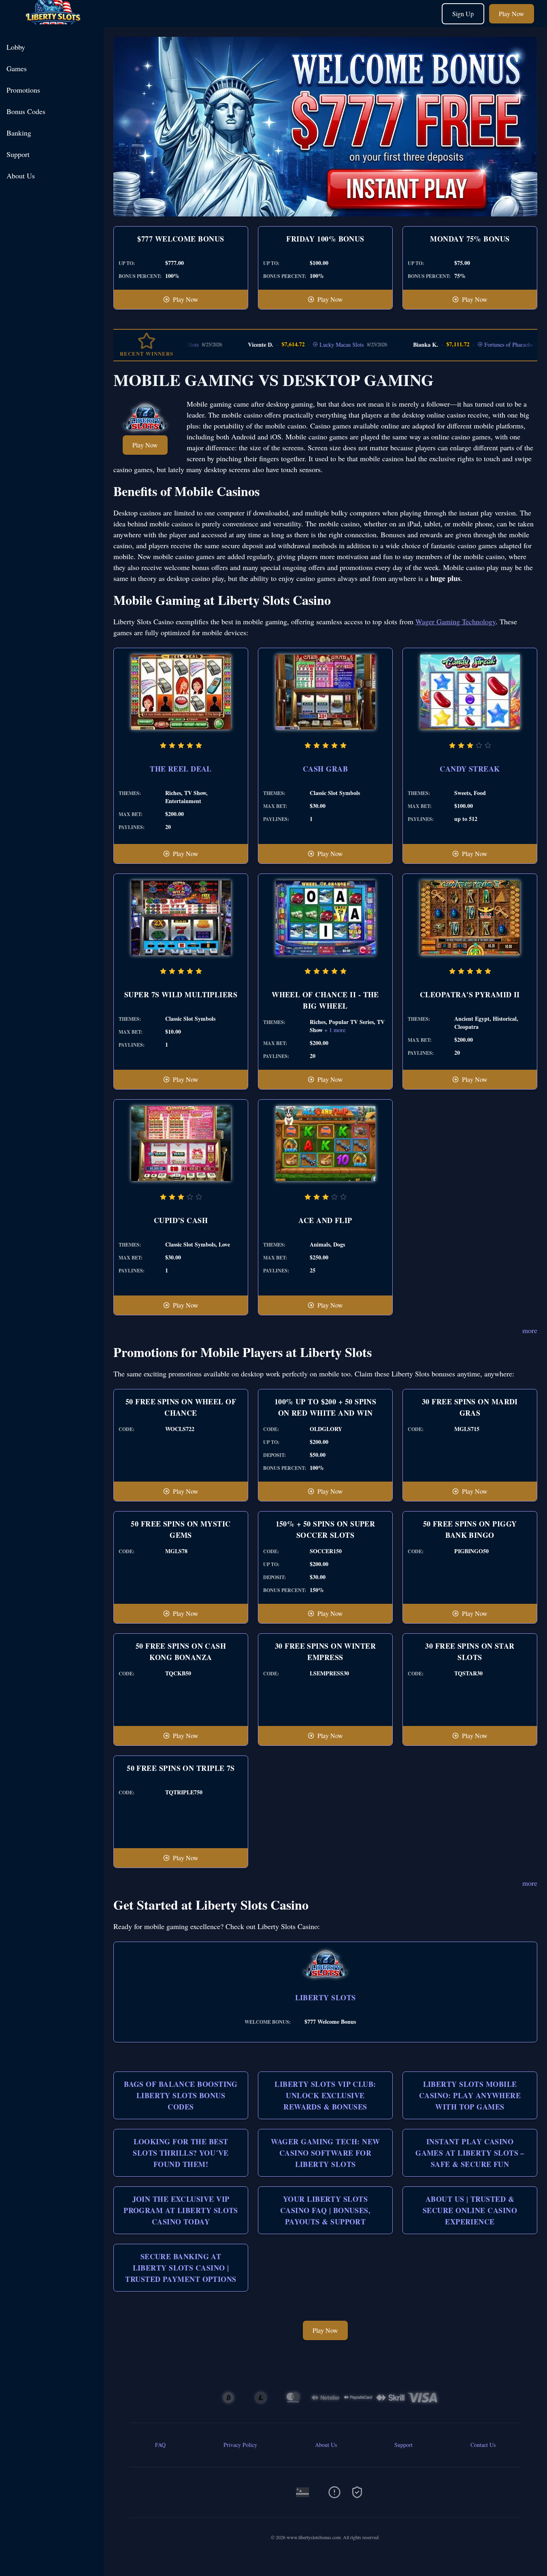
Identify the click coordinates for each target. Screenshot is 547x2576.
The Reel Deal (181, 769)
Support (18, 154)
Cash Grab (325, 769)
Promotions (23, 90)
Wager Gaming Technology (455, 621)
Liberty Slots (326, 1997)
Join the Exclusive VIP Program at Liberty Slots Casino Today (181, 2210)
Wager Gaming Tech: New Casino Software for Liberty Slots (326, 2153)
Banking (19, 133)
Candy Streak (470, 769)
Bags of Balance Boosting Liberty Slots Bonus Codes (181, 2095)
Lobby (16, 47)
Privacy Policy (240, 2445)
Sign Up (463, 14)
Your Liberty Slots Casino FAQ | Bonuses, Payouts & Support (325, 2210)
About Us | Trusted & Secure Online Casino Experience (470, 2210)
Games (17, 68)
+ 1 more (335, 1030)
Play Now (512, 14)
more (530, 1330)
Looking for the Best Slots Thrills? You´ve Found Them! (181, 2153)
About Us (21, 176)
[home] (53, 21)
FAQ (160, 2445)
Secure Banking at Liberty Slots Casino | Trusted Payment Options (181, 2268)
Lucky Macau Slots (301, 345)
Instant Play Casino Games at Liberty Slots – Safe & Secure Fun (470, 2153)
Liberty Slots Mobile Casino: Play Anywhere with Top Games (470, 2095)
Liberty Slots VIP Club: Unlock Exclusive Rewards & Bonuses (325, 2095)
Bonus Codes (26, 111)
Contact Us (483, 2445)
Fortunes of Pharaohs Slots (475, 345)
